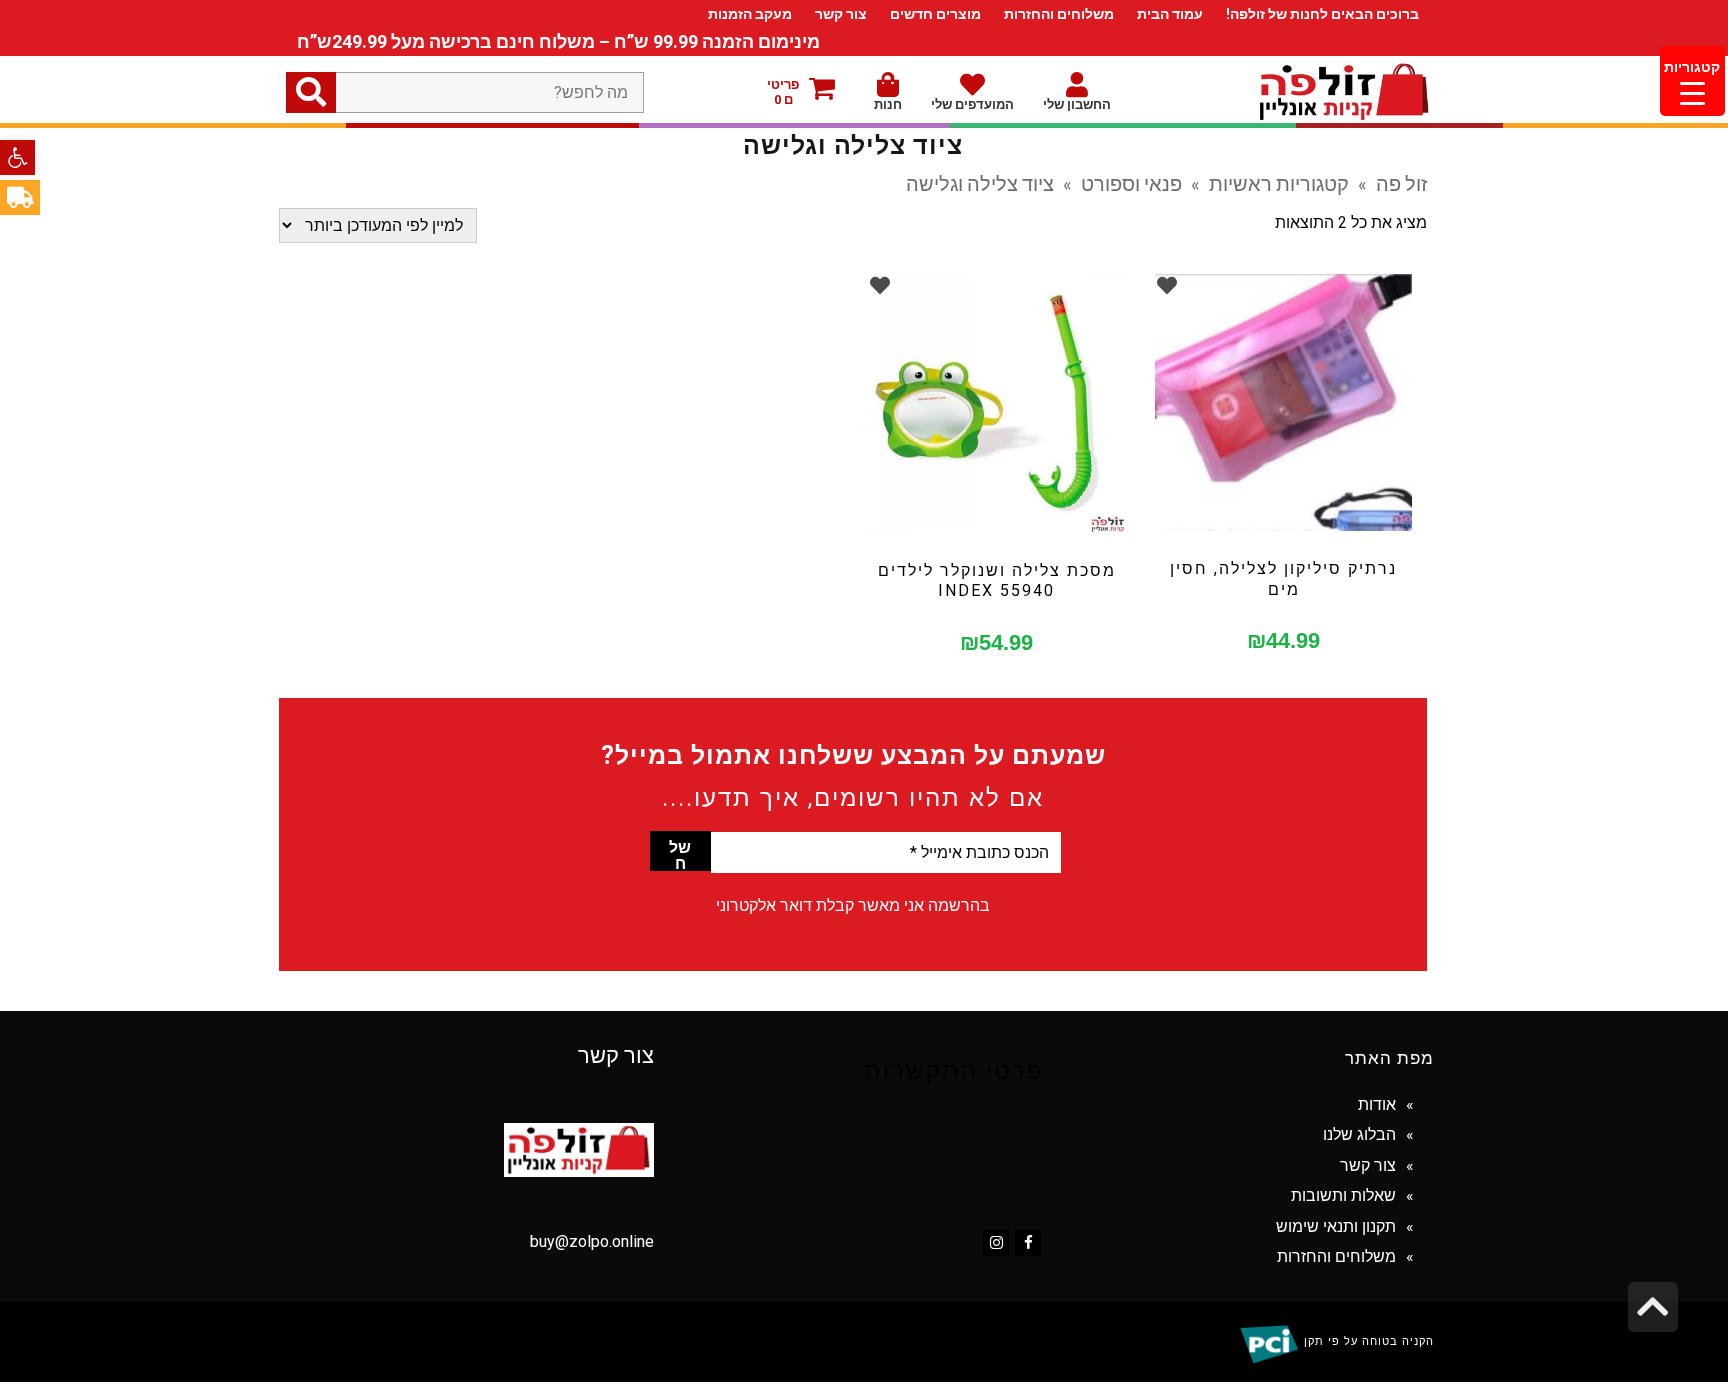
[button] (17, 157)
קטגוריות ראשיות (1279, 183)
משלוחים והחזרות (1059, 14)
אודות (1377, 1104)
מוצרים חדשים (935, 14)
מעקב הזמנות (750, 14)
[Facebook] (1028, 1243)
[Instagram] (996, 1243)
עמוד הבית (1170, 14)
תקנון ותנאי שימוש (1336, 1226)
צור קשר (841, 14)
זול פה (1401, 183)
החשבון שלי (1077, 104)
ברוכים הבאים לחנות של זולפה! (1322, 14)
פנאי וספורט (1131, 183)
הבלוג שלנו (1359, 1134)
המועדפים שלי (972, 104)
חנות (888, 104)
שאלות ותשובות (1343, 1195)
